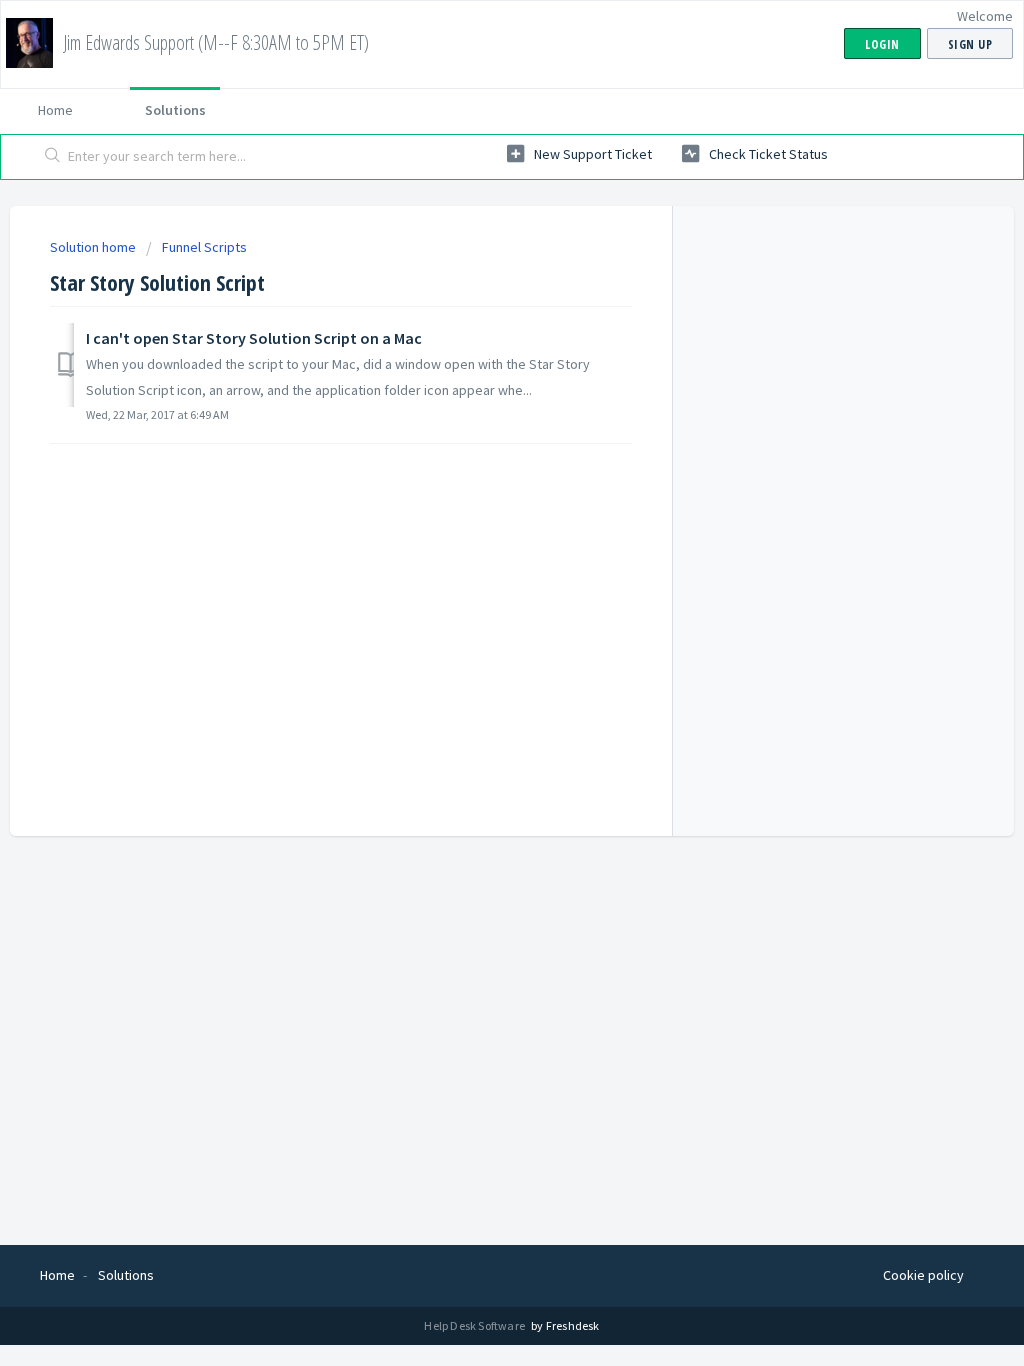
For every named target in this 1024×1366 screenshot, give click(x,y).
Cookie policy (923, 1275)
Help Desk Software (475, 1325)
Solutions (175, 110)
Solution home (94, 247)
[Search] (53, 157)
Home (55, 110)
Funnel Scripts (204, 247)
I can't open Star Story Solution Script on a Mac (254, 338)
